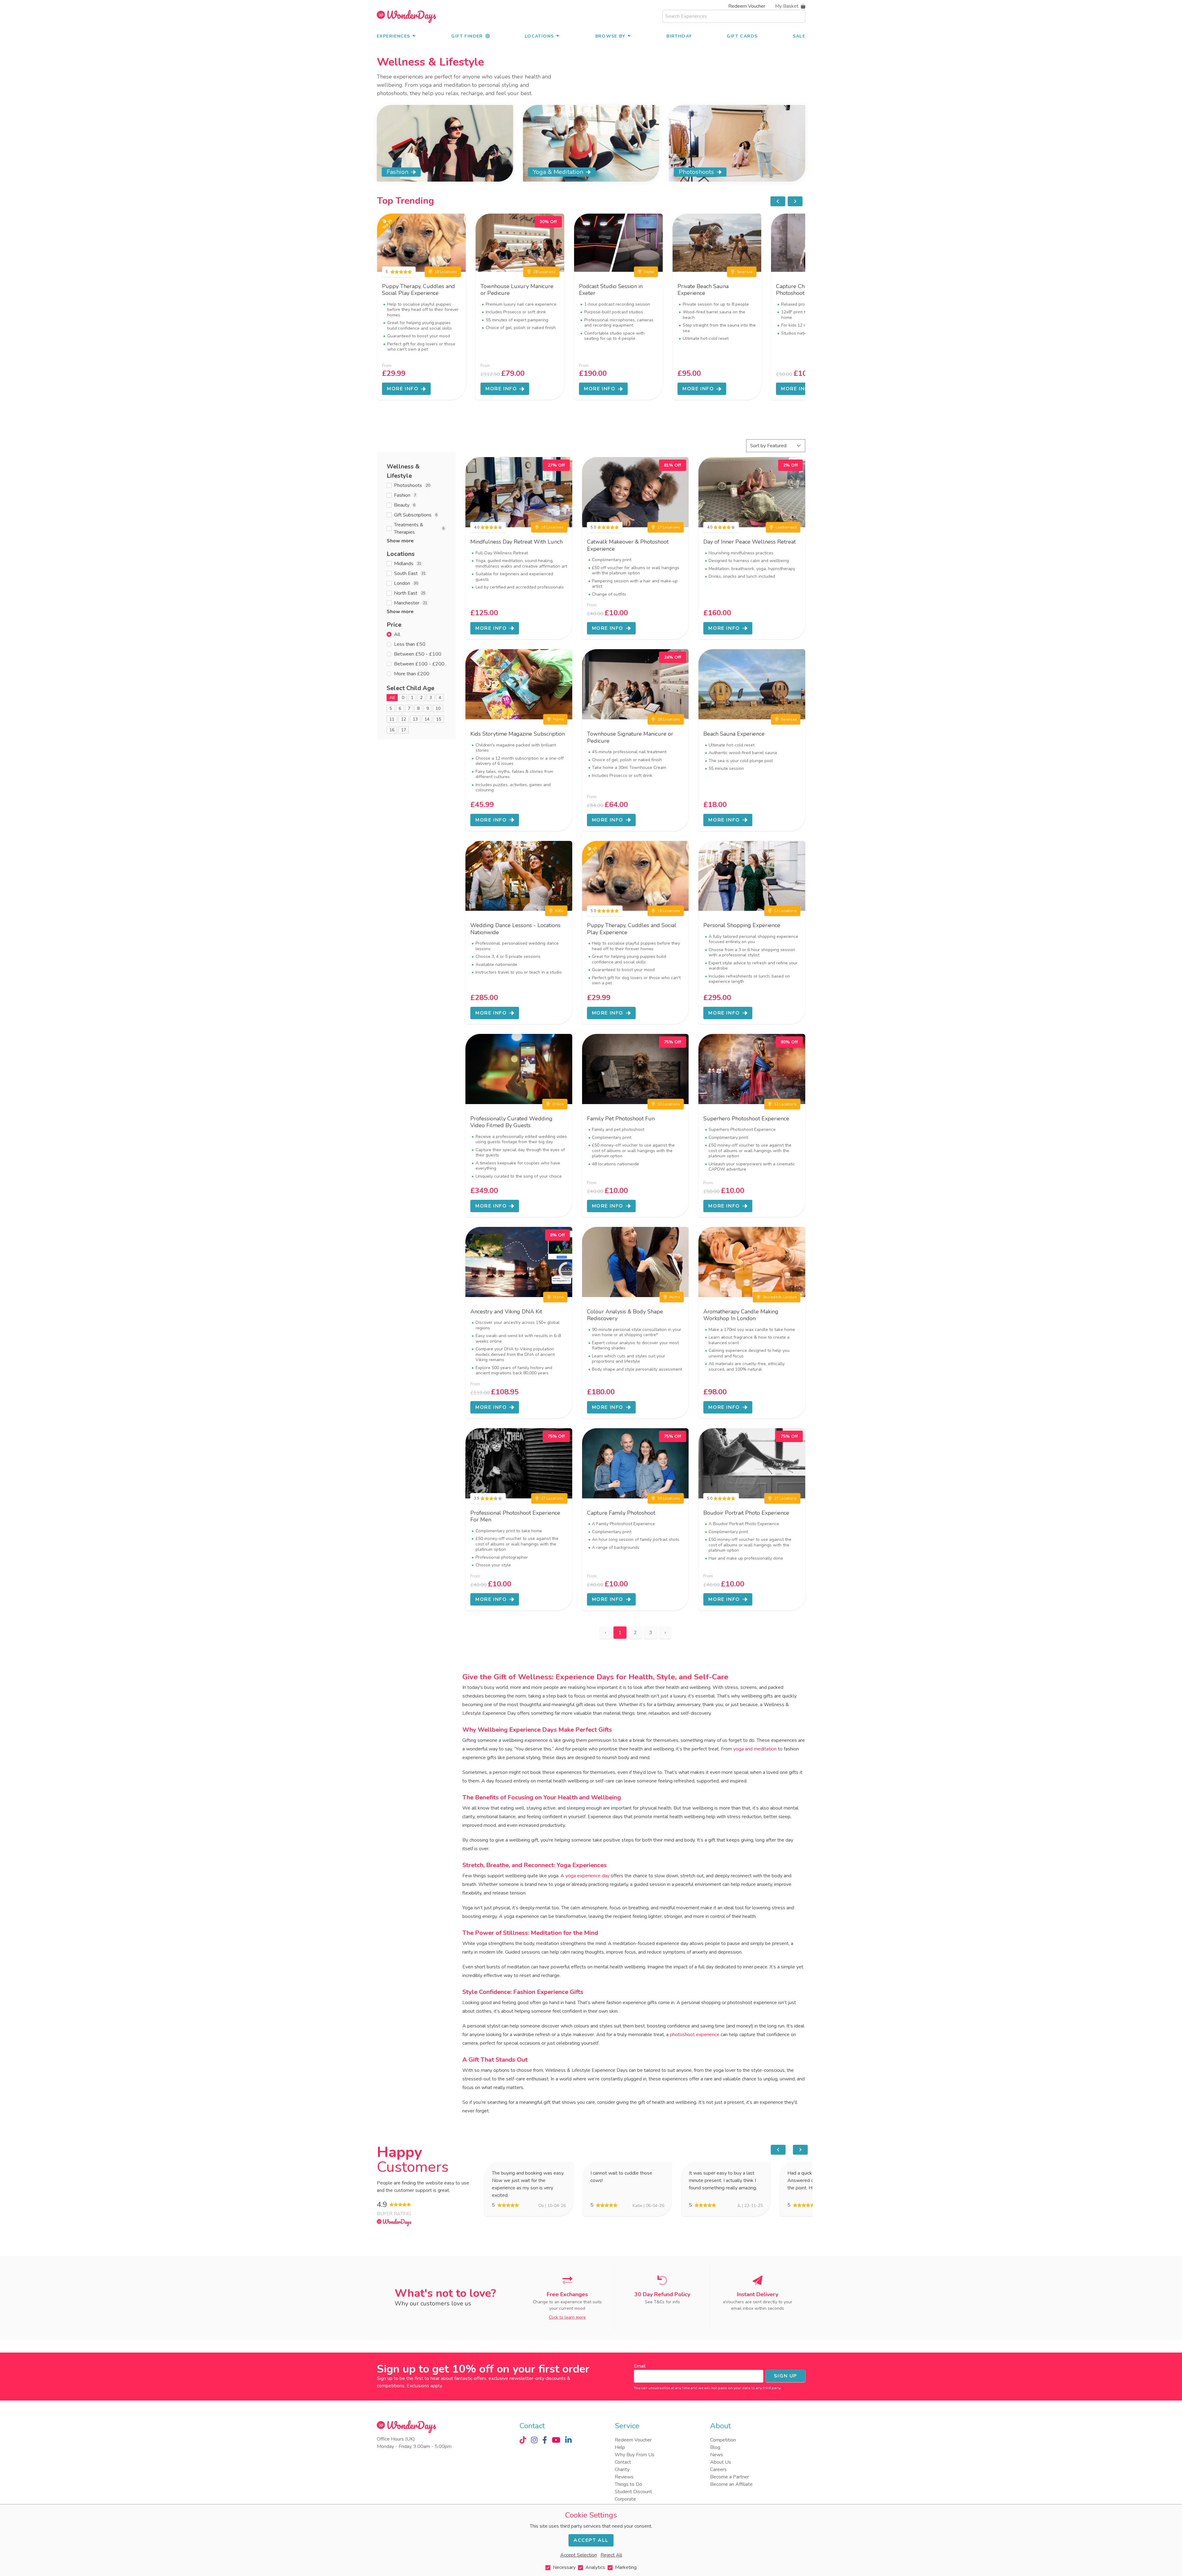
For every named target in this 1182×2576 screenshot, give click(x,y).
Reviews (624, 2477)
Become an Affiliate (731, 2484)
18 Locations (446, 272)
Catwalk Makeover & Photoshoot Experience (628, 545)
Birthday (679, 36)
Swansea (745, 272)
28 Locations (544, 272)
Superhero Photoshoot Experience (746, 1119)
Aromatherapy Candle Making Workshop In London (741, 1315)
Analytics (595, 2567)
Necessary (564, 2567)
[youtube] (556, 2440)
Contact (623, 2462)
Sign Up (786, 2376)
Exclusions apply (424, 2386)
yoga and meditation (755, 1749)
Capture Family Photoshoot (621, 1513)
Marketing (626, 2567)
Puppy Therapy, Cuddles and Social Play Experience (418, 290)
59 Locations (669, 1498)
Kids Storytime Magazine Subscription (518, 734)
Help (620, 2447)
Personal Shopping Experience (742, 925)
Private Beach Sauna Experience (703, 290)
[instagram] (534, 2440)
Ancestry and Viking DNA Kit (506, 1312)
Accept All (591, 2540)
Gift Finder (467, 36)
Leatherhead (786, 527)
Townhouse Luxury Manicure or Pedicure (517, 290)
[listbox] (591, 307)
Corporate (625, 2499)
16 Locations (552, 527)
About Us (721, 2462)
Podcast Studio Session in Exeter (611, 290)
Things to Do (628, 2484)
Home (558, 719)
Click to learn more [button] (567, 2317)
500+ (559, 911)
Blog (715, 2447)
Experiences (393, 36)
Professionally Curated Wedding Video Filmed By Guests (511, 1122)
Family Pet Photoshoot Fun (621, 1119)
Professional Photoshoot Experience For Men (515, 1516)
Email (640, 2366)
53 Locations (669, 1104)
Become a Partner (730, 2477)
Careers (718, 2470)
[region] (786, 201)
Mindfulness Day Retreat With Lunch (517, 542)
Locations (539, 36)
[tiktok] (523, 2440)
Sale (799, 36)
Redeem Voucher (747, 6)
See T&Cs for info (662, 2302)
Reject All (611, 2555)
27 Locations (669, 527)
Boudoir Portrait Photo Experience (746, 1513)
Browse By (610, 36)
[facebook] (545, 2440)
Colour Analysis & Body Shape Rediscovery (625, 1315)
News (717, 2455)
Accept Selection (579, 2555)
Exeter (649, 272)
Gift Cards (742, 36)
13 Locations (785, 911)
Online (558, 1104)
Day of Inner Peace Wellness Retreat (750, 542)
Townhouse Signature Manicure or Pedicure (630, 737)
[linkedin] (568, 2440)
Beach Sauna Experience (734, 734)
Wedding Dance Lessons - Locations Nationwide (515, 929)
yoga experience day (587, 1876)
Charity (622, 2470)
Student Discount (633, 2492)
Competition (723, 2440)
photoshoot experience (695, 2035)
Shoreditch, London (780, 1297)
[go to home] (406, 16)
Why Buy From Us (635, 2455)
